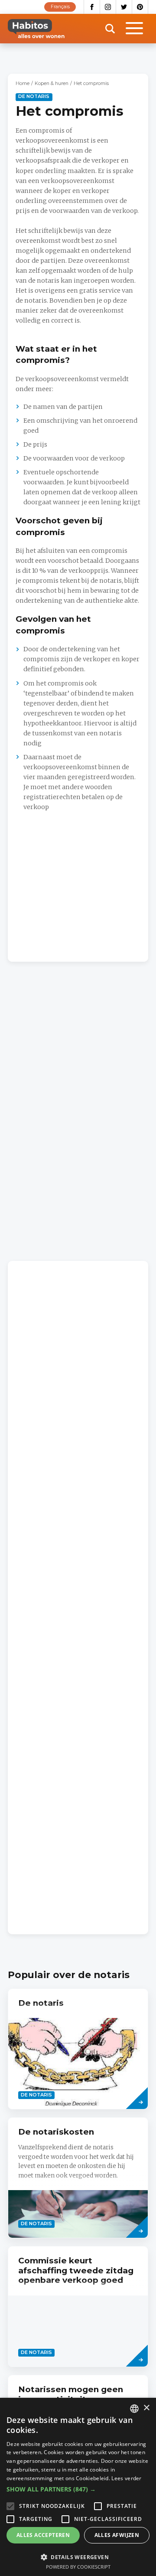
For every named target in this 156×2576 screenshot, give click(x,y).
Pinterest (140, 7)
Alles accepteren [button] (43, 2535)
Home (23, 83)
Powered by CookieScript (78, 2567)
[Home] (36, 29)
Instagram (108, 7)
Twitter (124, 7)
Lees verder (126, 2478)
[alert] (78, 2487)
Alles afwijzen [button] (117, 2535)
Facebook (92, 7)
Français (60, 7)
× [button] (146, 2408)
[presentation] (78, 2049)
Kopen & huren (52, 83)
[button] (78, 2489)
